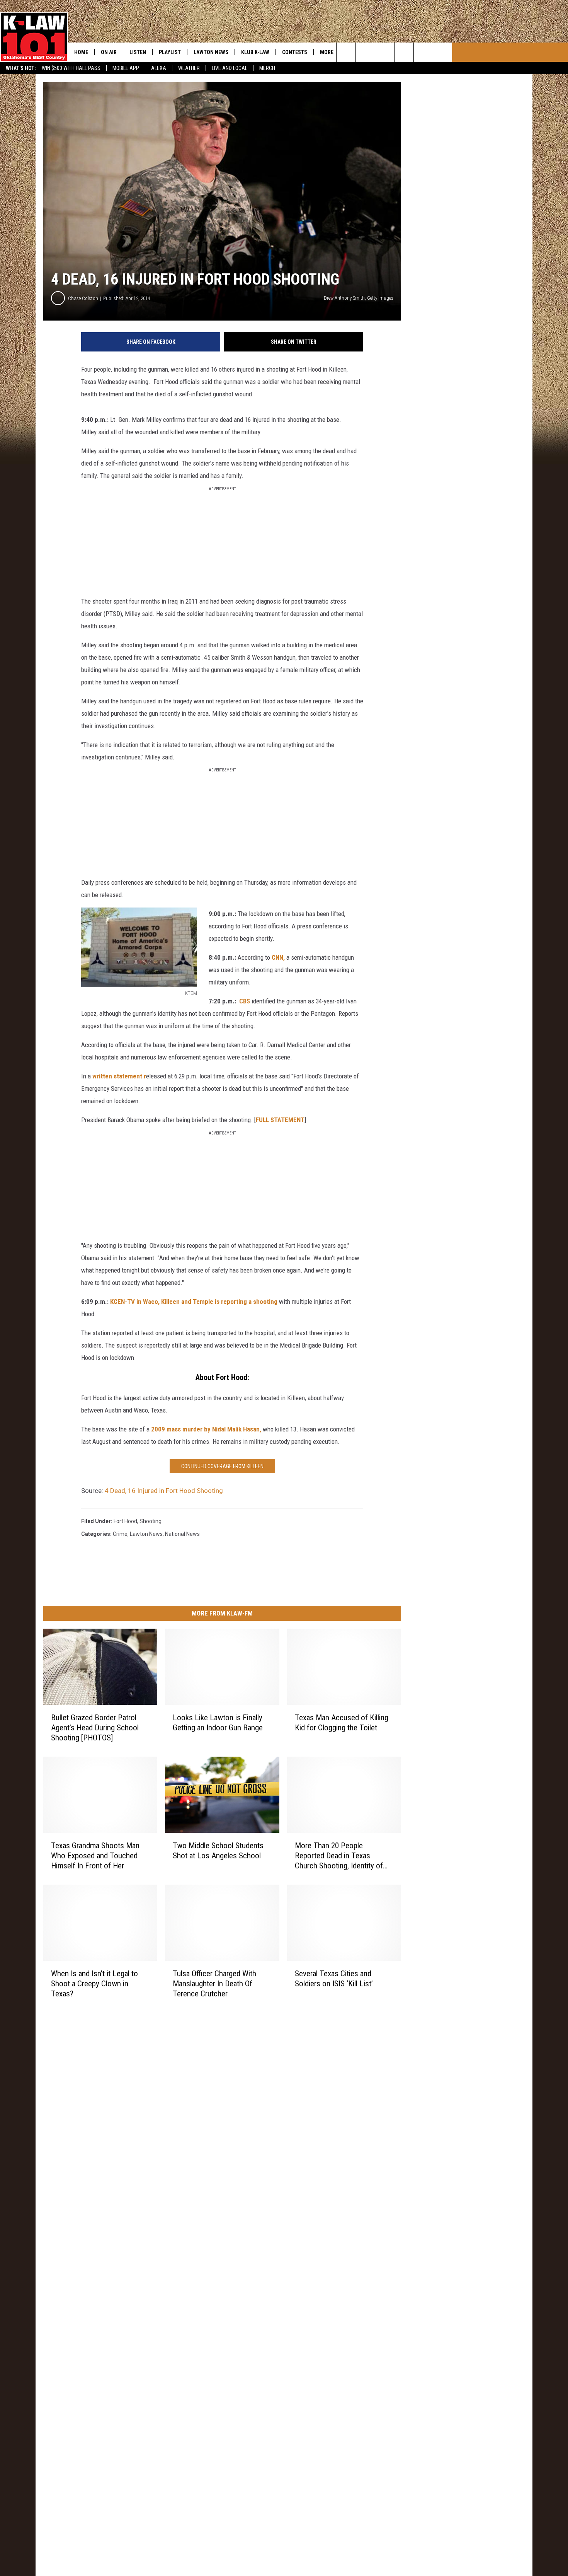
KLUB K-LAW (255, 52)
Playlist (170, 52)
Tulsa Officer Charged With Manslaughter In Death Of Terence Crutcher (214, 1983)
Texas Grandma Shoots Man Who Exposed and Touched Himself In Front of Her (95, 1855)
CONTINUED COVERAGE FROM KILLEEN (222, 1466)
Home (81, 52)
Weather (189, 68)
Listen (138, 52)
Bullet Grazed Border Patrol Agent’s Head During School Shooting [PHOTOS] (95, 1727)
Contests (295, 52)
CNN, (278, 957)
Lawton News (211, 52)
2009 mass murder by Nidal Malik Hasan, (206, 1429)
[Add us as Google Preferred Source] (365, 52)
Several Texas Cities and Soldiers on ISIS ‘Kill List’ (334, 1978)
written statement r (119, 1076)
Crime (120, 1534)
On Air (109, 52)
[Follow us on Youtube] (423, 52)
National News (182, 1534)
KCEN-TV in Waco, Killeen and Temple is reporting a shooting (194, 1302)
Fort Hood (125, 1521)
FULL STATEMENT (280, 1120)
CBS (245, 1001)
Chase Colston (83, 298)
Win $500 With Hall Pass (71, 68)
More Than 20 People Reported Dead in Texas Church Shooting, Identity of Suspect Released (339, 1855)
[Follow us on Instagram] (404, 52)
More (327, 52)
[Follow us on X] (443, 52)
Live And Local (230, 68)
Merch (267, 68)
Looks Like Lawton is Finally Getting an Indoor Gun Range (218, 1722)
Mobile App (126, 68)
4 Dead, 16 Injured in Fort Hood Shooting (164, 1491)
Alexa (159, 68)
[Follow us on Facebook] (385, 52)
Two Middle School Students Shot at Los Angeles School (218, 1850)
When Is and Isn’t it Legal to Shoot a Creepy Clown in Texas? (94, 1983)
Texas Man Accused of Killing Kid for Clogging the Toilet (342, 1722)
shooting (151, 1521)
